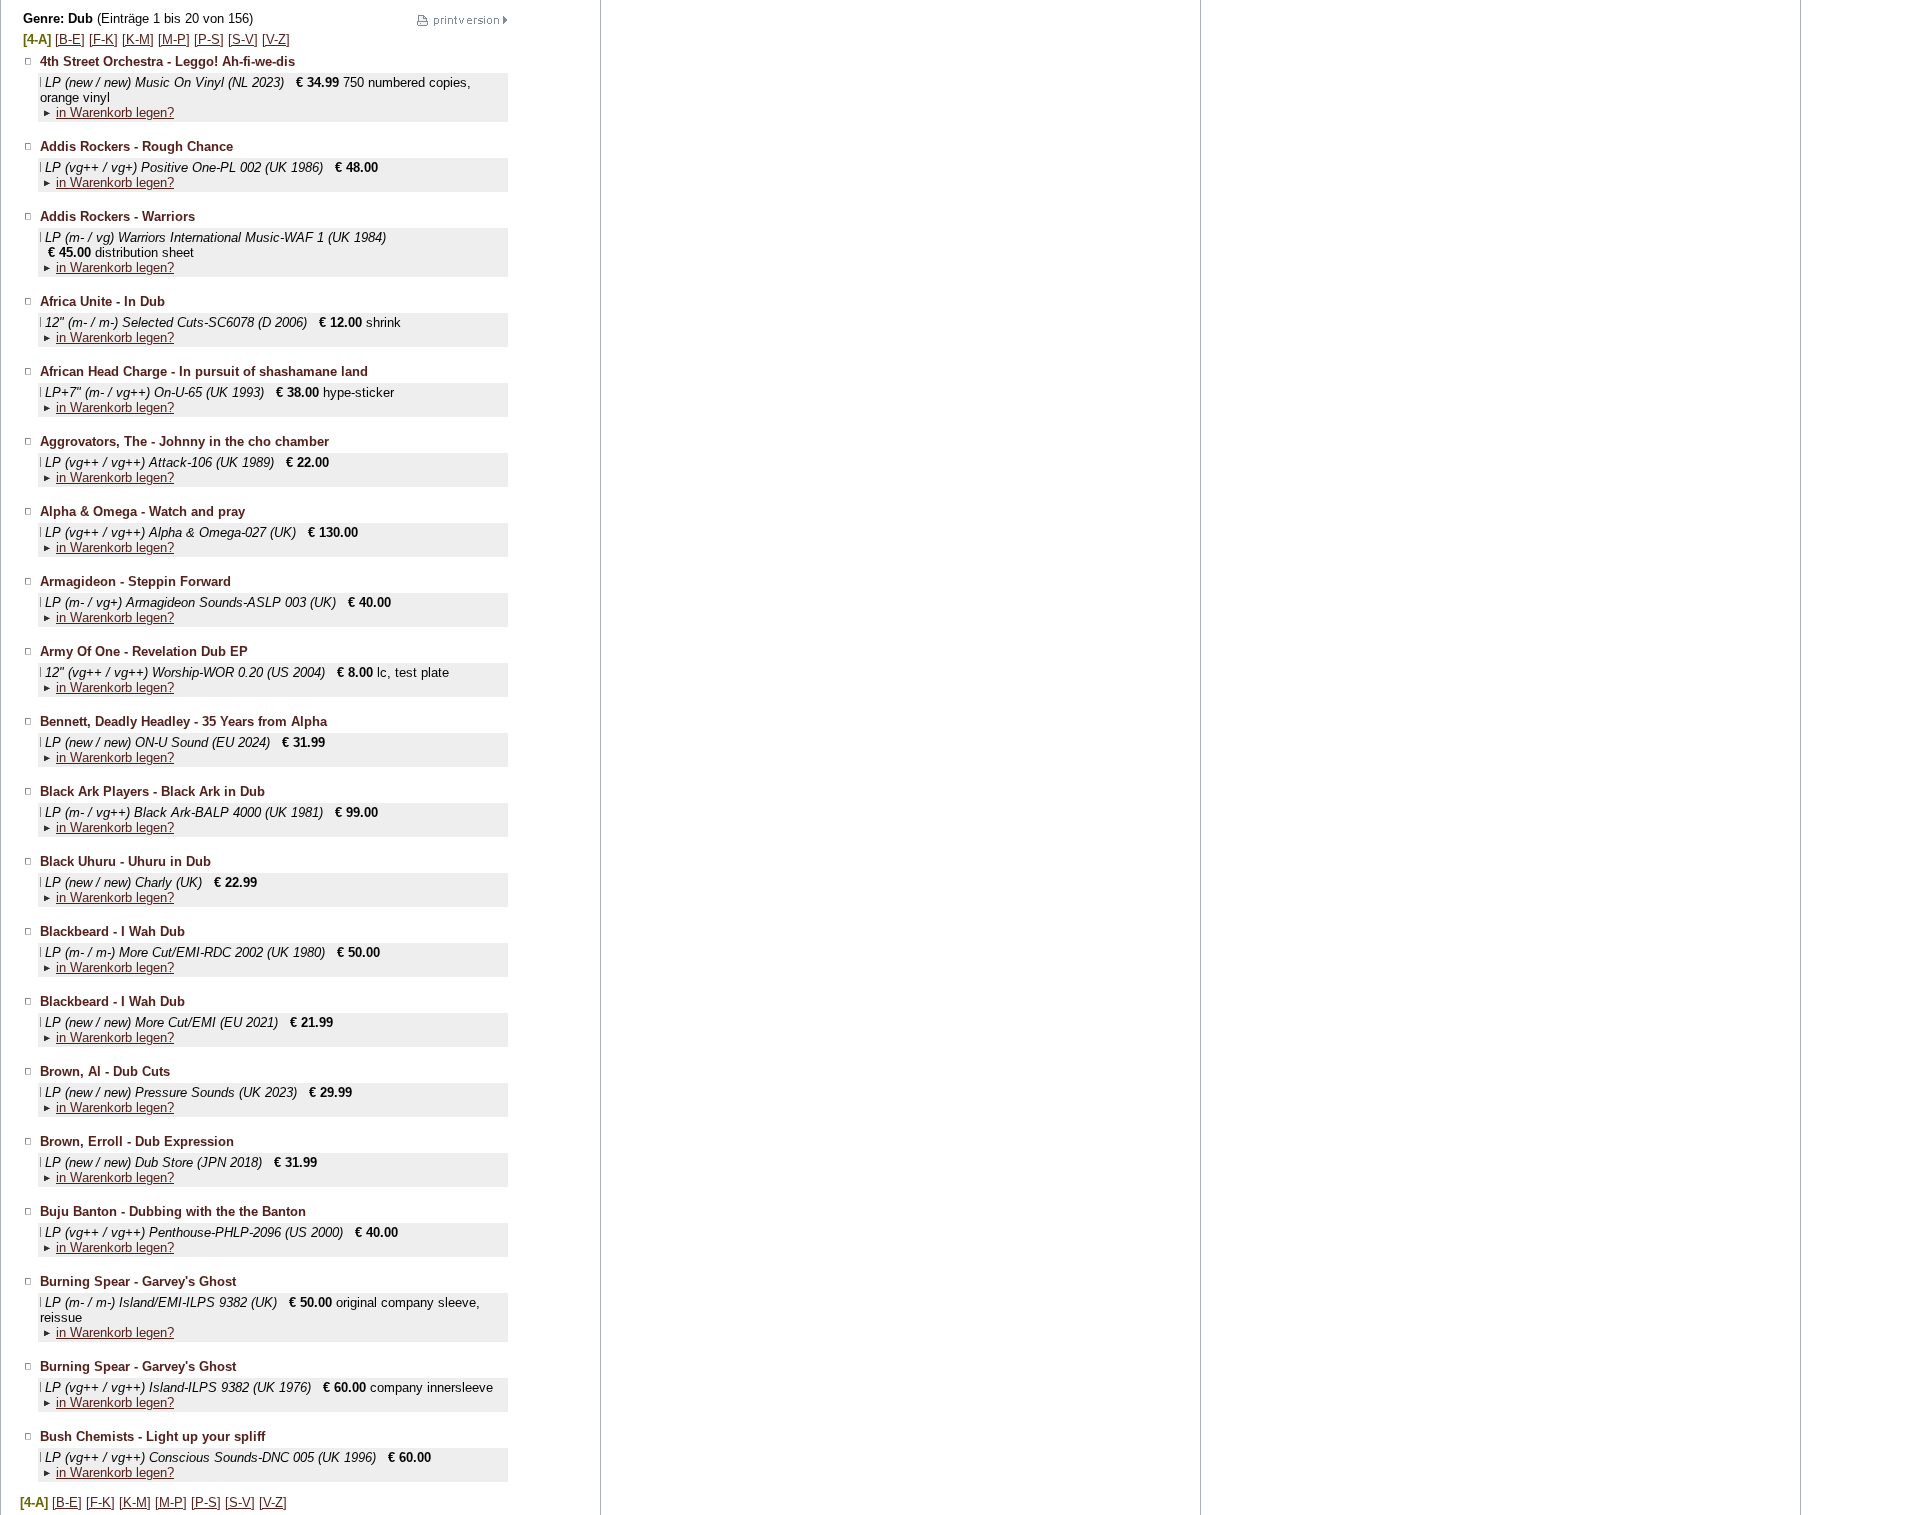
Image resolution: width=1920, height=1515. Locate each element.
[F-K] (103, 39)
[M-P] (174, 39)
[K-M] (138, 39)
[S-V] (243, 39)
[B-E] (70, 39)
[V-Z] (276, 39)
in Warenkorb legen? (115, 112)
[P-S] (209, 39)
